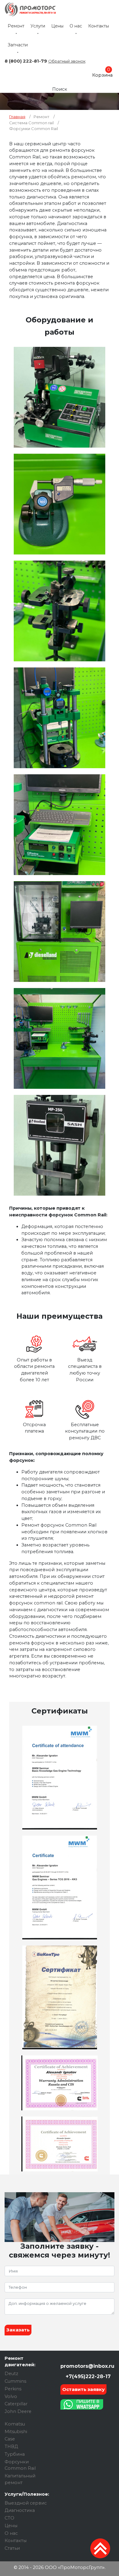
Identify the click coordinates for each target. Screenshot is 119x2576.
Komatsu (15, 2424)
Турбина (15, 2454)
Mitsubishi (16, 2432)
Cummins (15, 2381)
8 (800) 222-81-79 (26, 61)
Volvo (11, 2396)
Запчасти (18, 45)
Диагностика (20, 2510)
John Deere (18, 2411)
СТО (9, 2518)
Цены (57, 26)
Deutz (11, 2374)
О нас (76, 26)
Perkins (13, 2389)
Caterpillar (16, 2404)
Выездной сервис (26, 2503)
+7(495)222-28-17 (87, 2376)
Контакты (99, 26)
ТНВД (11, 2447)
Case (10, 2439)
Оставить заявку (83, 2389)
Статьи (12, 2548)
